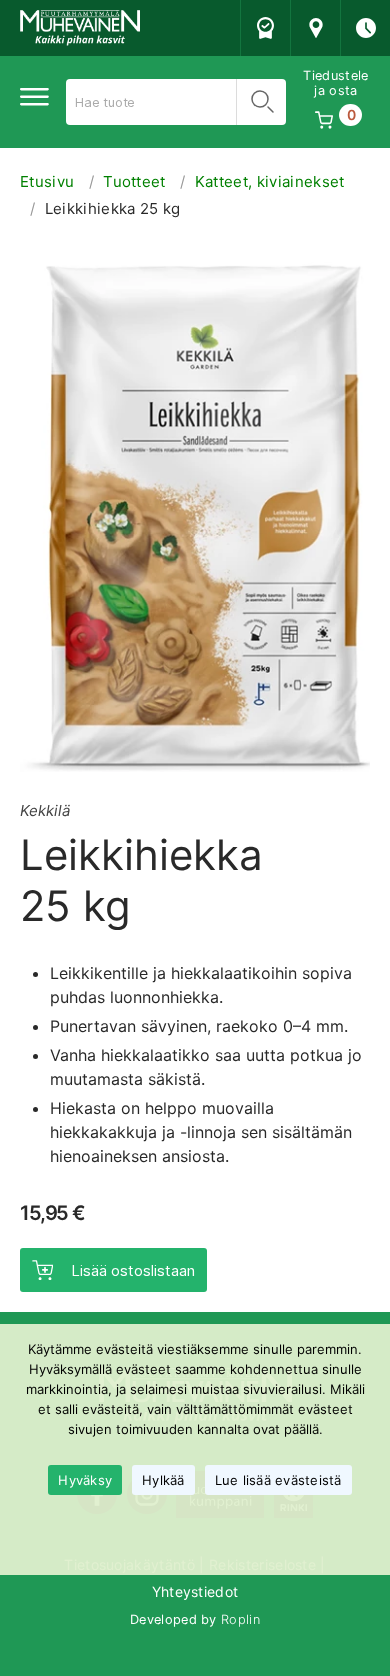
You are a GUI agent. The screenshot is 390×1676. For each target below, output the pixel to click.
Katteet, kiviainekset (270, 181)
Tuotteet (134, 181)
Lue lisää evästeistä (278, 1480)
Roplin (240, 1619)
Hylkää (163, 1480)
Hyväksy (85, 1480)
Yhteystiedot (195, 1591)
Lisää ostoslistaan (133, 1270)
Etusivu (47, 181)
